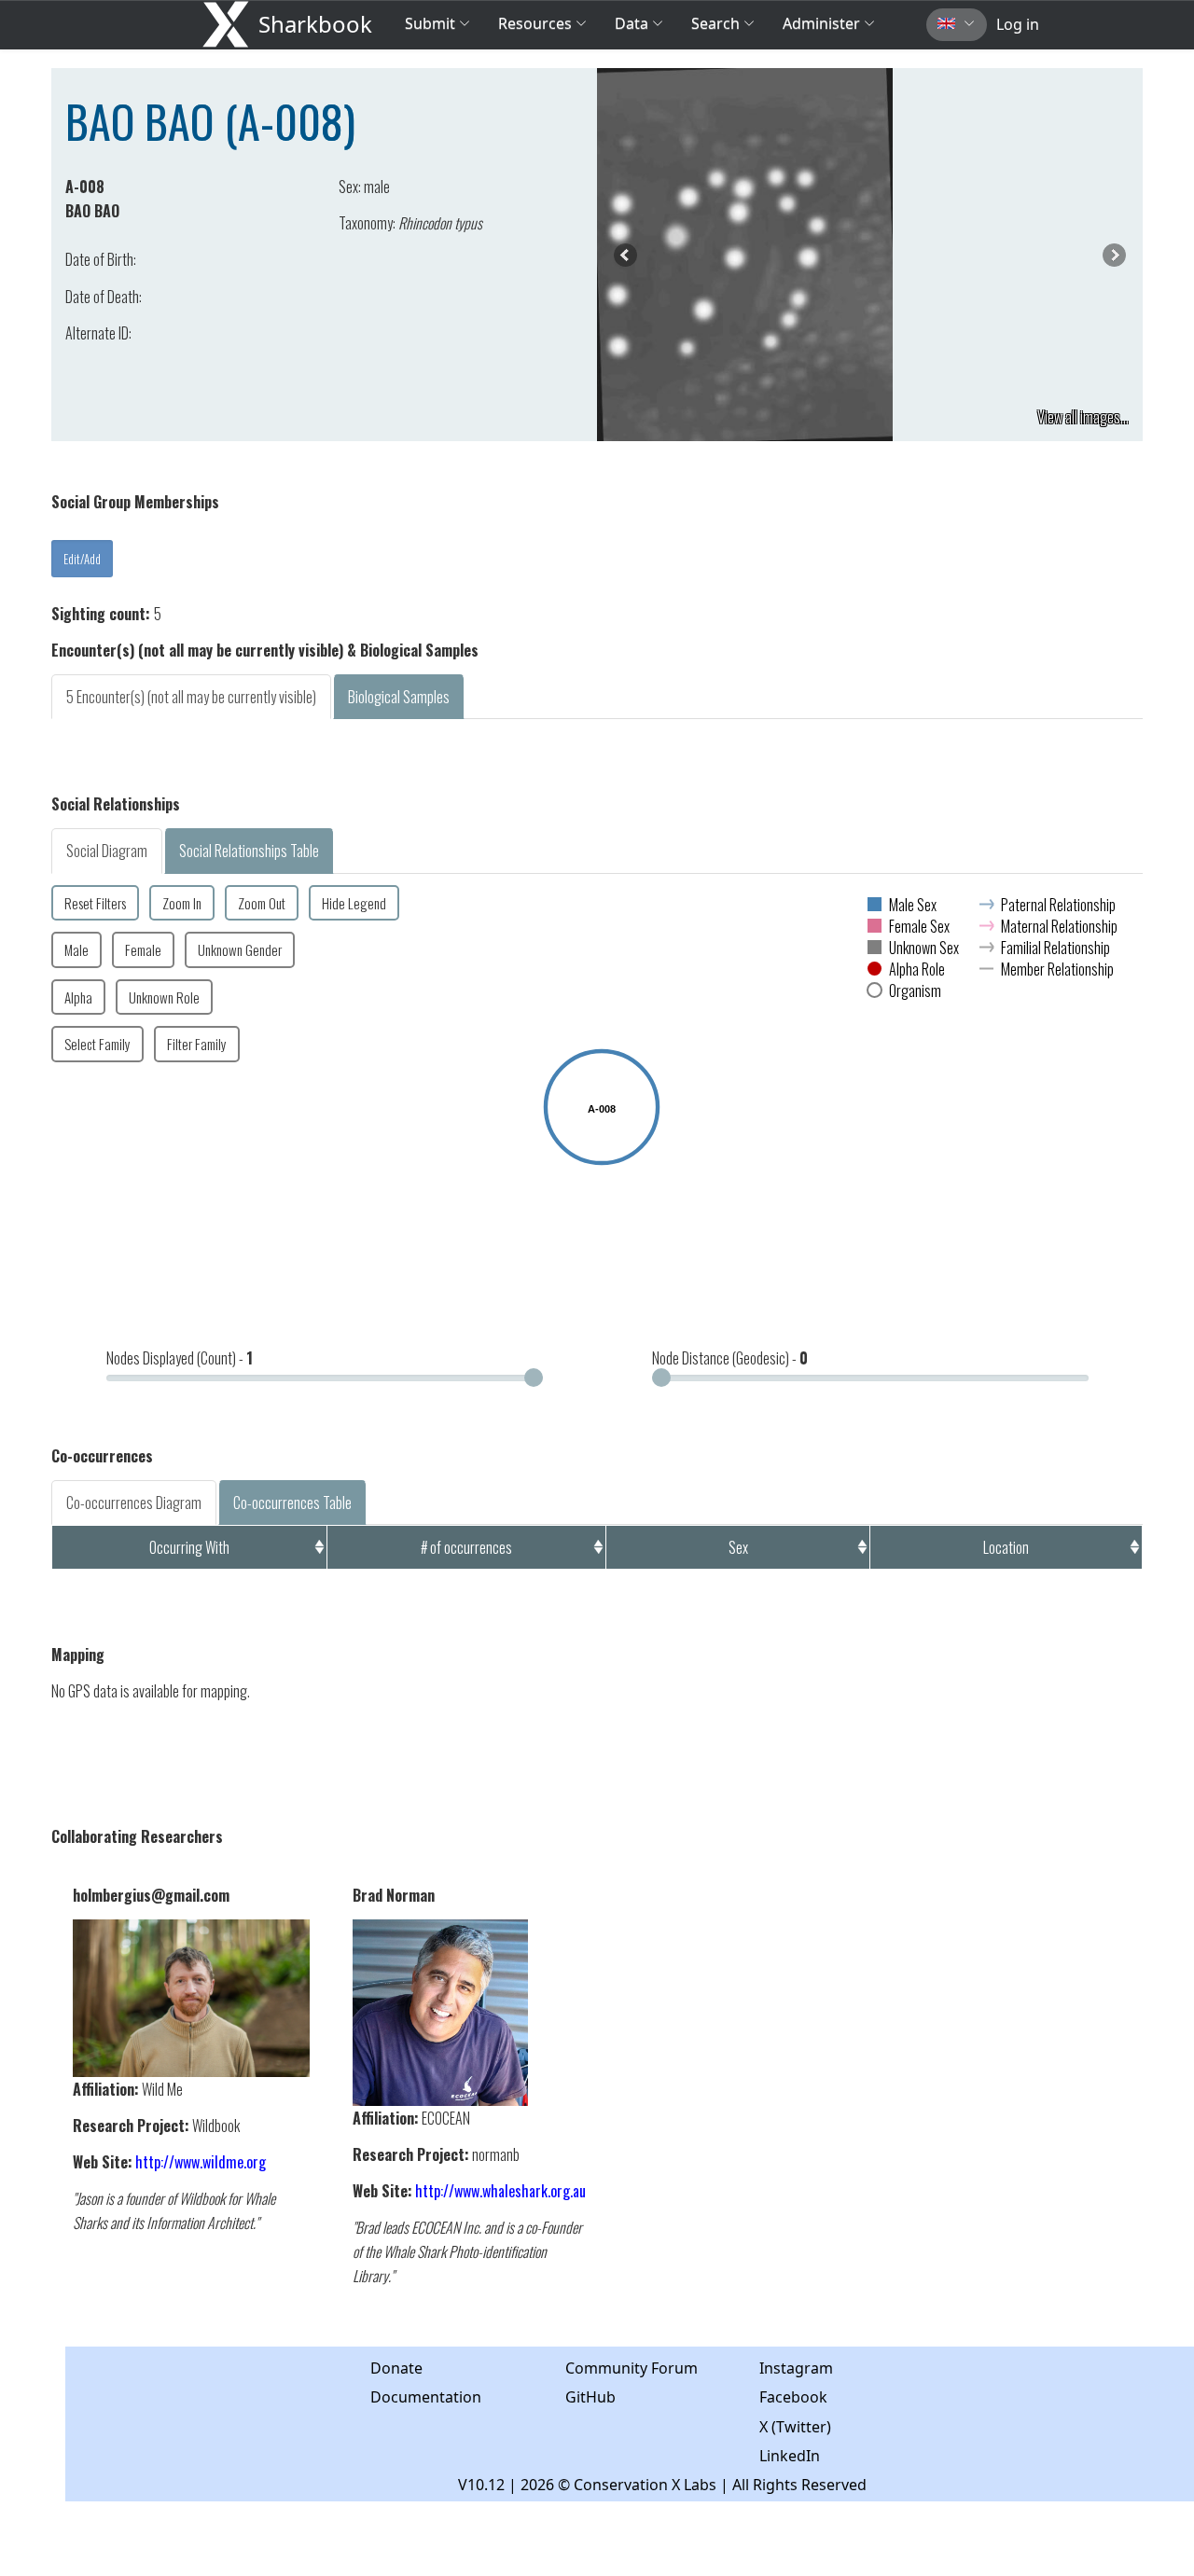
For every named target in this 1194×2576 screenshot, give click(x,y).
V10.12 (481, 2485)
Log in (1018, 24)
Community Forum (632, 2368)
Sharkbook (315, 24)
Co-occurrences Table (292, 1503)
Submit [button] (432, 23)
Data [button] (633, 23)
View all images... (1083, 417)
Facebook (793, 2397)
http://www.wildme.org (201, 2162)
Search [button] (715, 23)
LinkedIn (790, 2456)
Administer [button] (821, 23)
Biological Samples (399, 697)
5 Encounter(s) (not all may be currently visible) (191, 697)
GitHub (590, 2397)
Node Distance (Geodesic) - (730, 1358)
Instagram (796, 2368)
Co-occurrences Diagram (134, 1503)
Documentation (426, 2397)
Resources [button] (535, 23)
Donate (396, 2368)
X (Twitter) (795, 2427)
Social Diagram (107, 851)
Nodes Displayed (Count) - (180, 1358)
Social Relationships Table (249, 851)
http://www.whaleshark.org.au (500, 2191)
